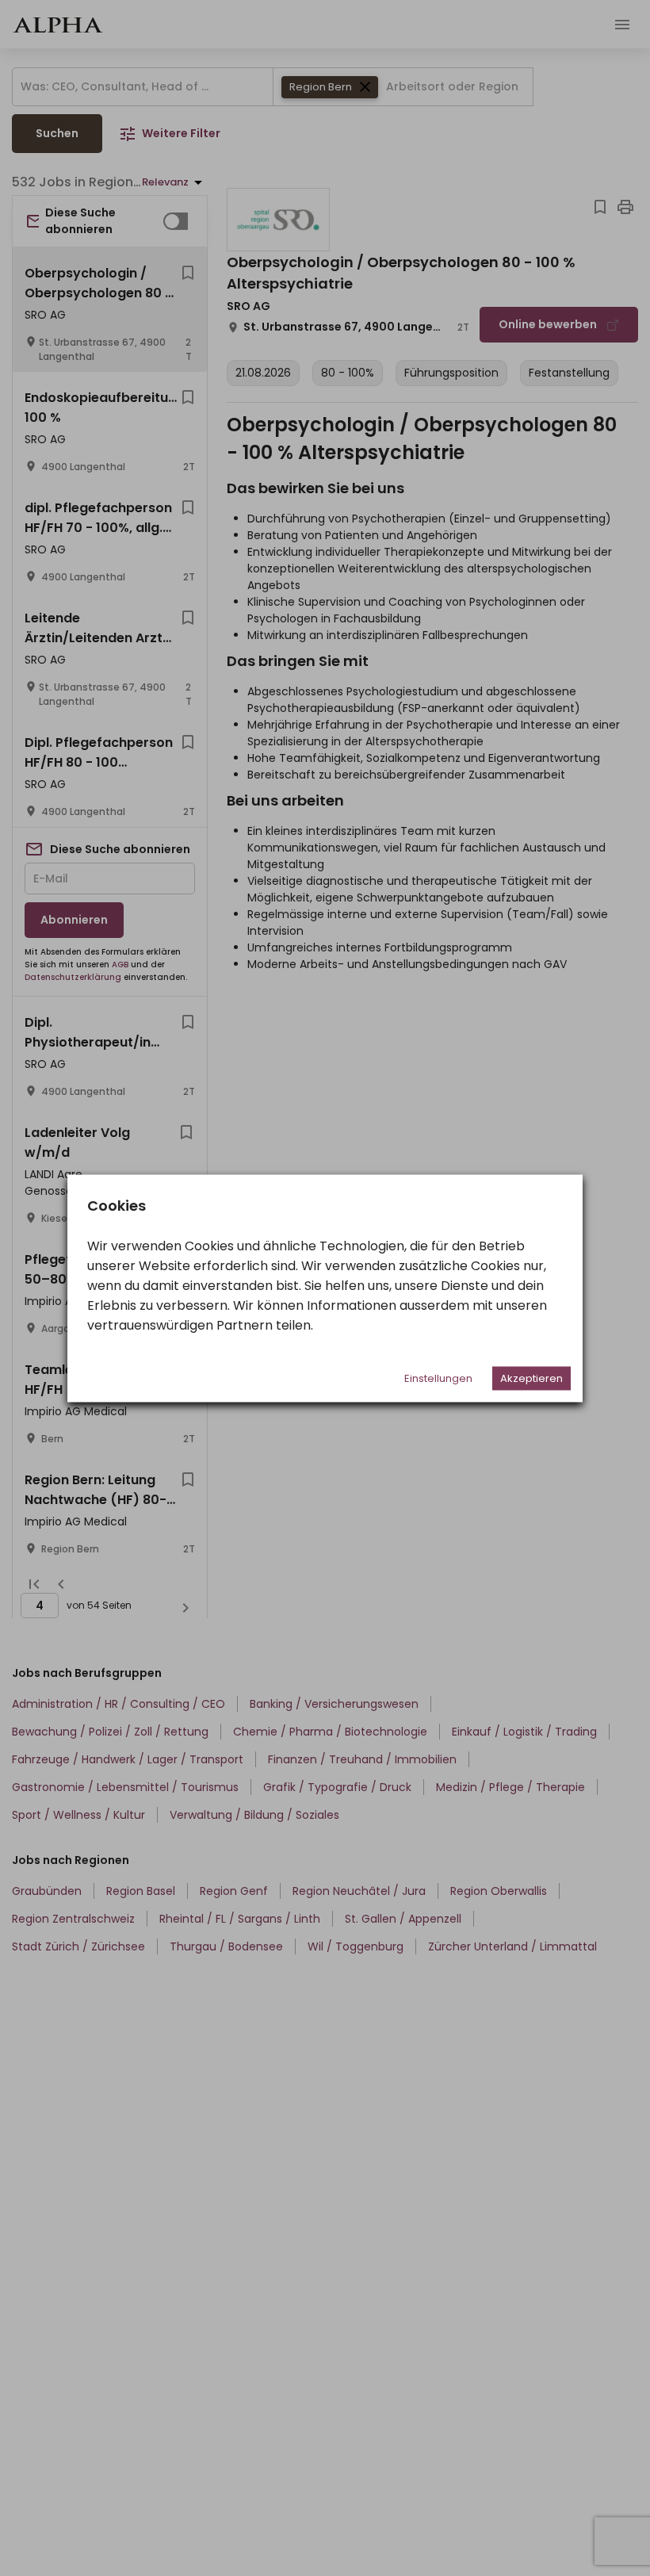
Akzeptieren (531, 1378)
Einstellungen (438, 1378)
